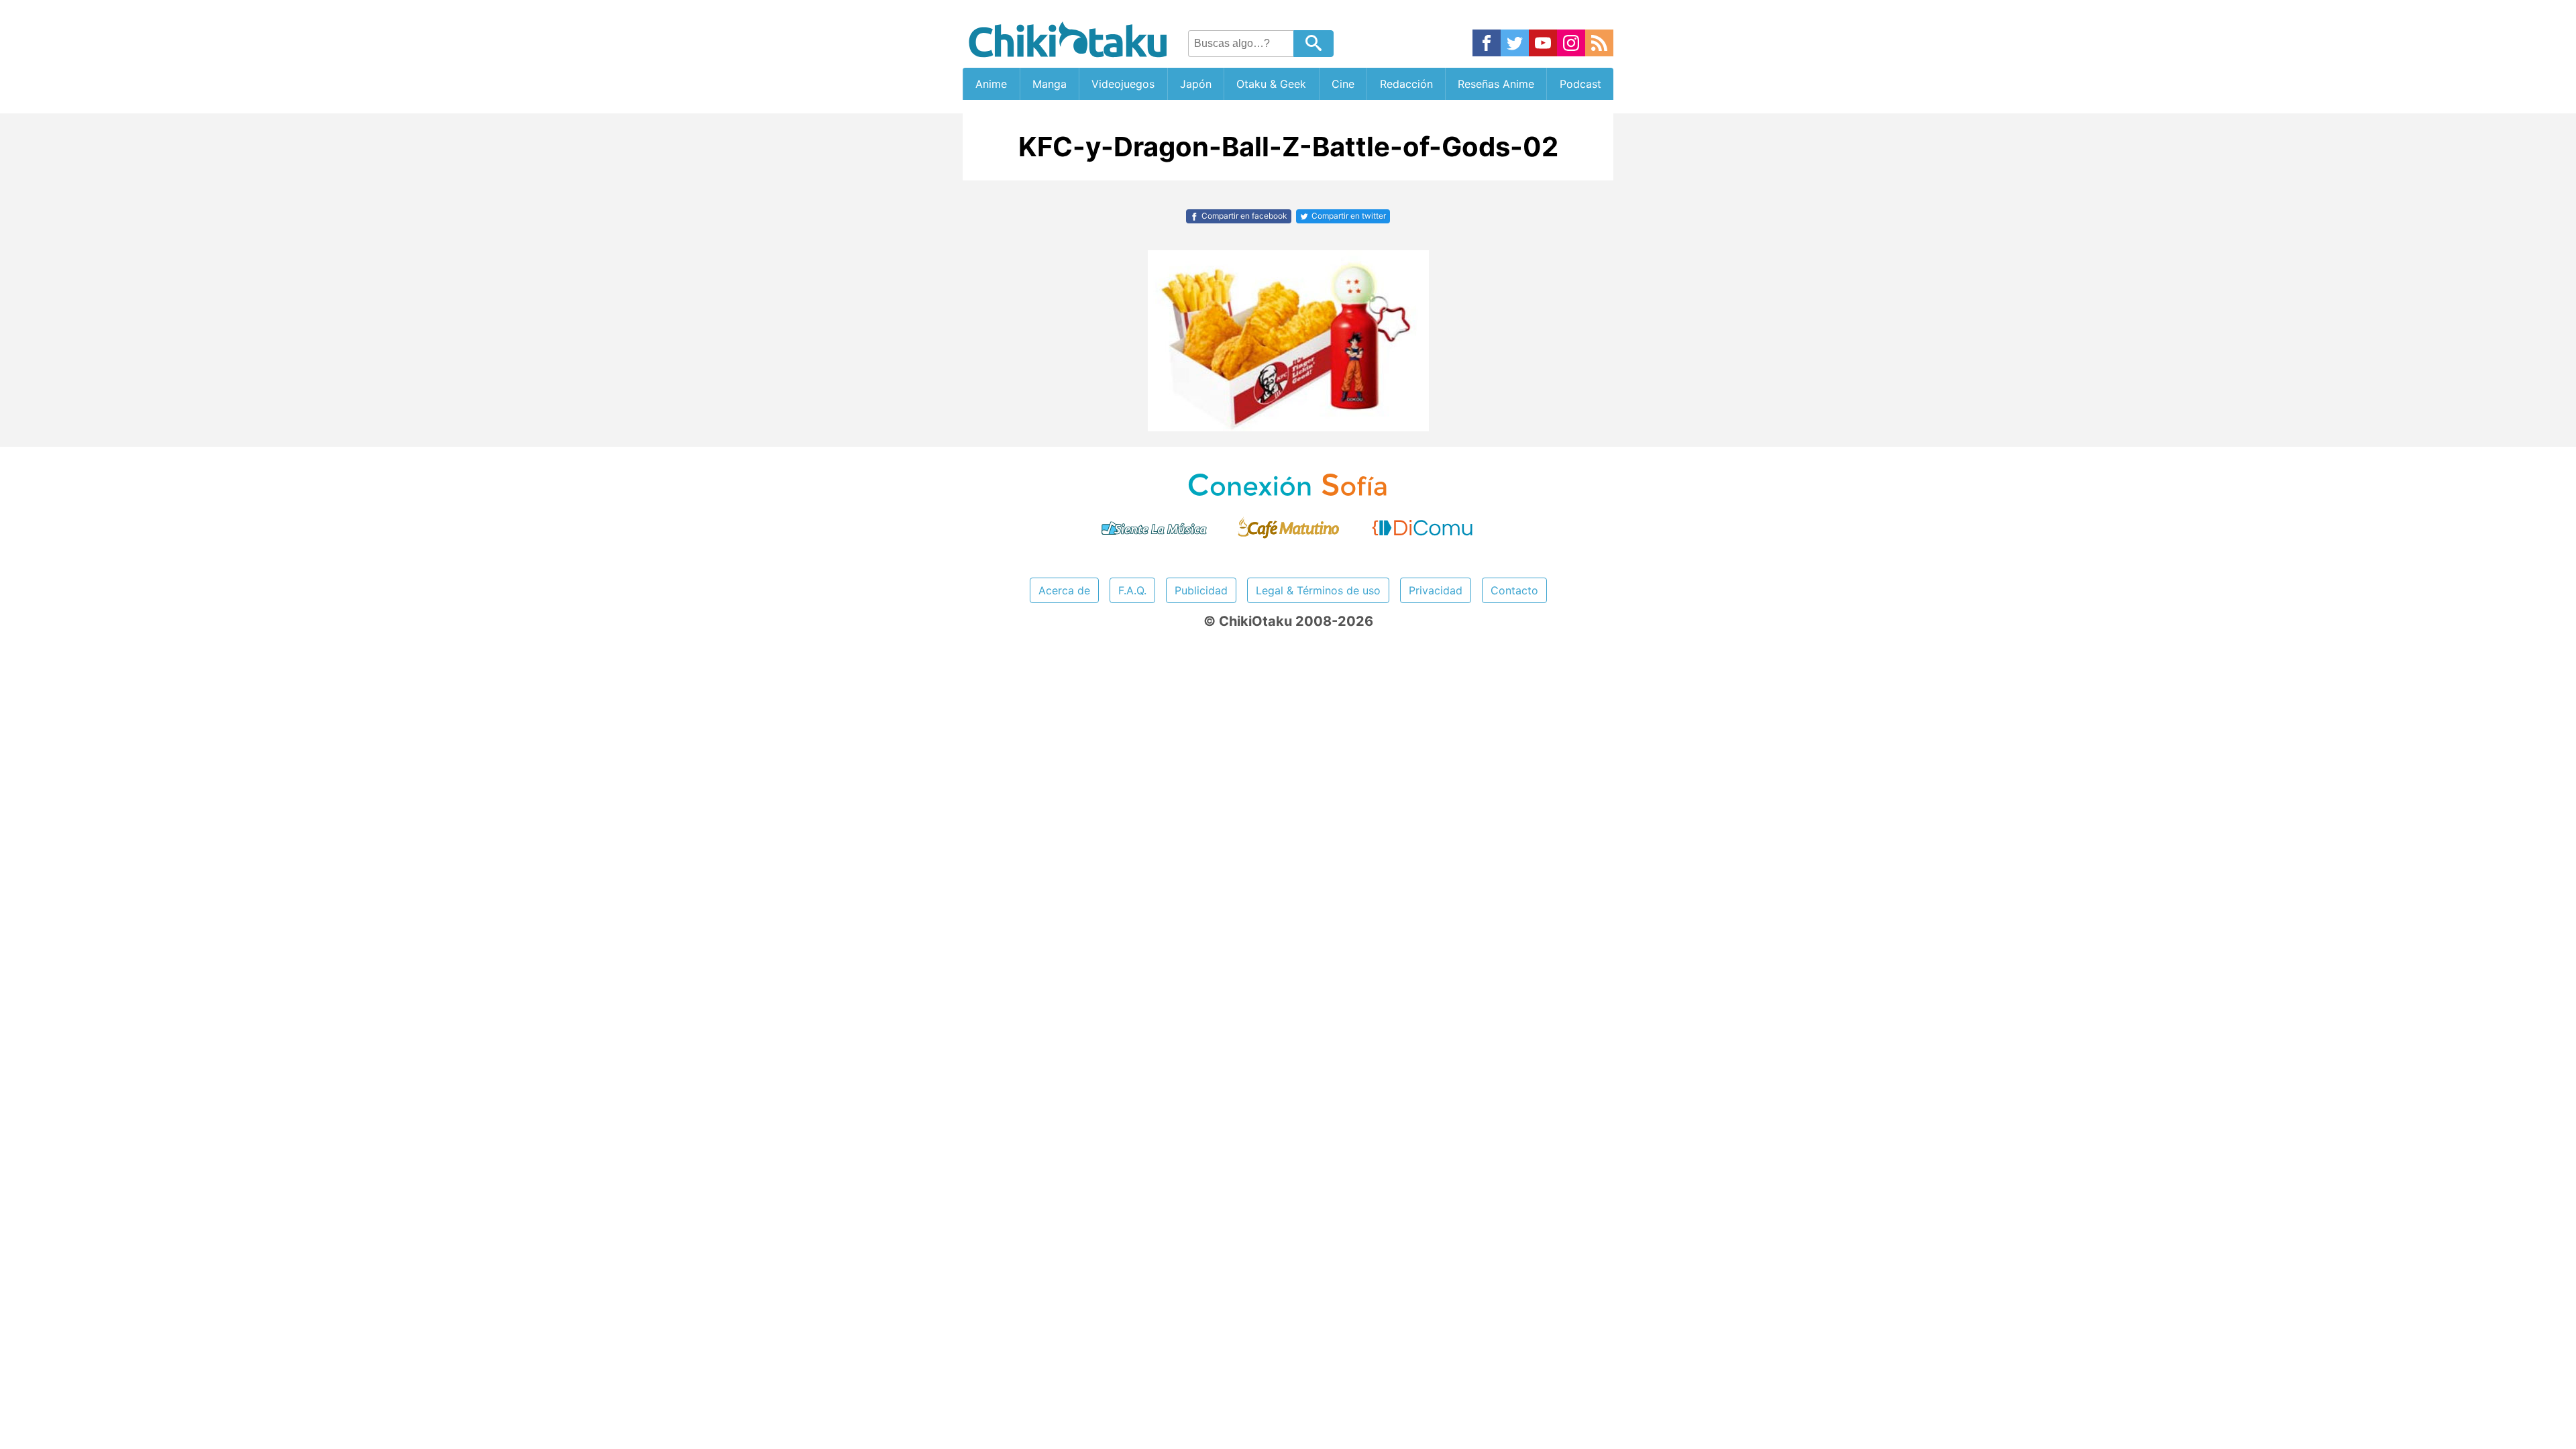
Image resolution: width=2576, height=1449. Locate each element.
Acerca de (1064, 590)
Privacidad (1436, 590)
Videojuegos (1123, 84)
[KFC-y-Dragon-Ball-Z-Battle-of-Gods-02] (1288, 427)
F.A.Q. (1132, 590)
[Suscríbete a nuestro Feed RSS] (1599, 44)
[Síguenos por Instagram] (1571, 44)
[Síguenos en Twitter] (1515, 44)
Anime (991, 84)
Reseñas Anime (1496, 84)
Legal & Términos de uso (1318, 590)
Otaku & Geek (1271, 84)
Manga (1050, 84)
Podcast (1580, 84)
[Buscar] (1313, 44)
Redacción (1406, 84)
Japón (1196, 84)
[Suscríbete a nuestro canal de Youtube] (1543, 44)
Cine (1343, 84)
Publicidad (1201, 590)
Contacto (1514, 590)
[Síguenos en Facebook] (1487, 44)
